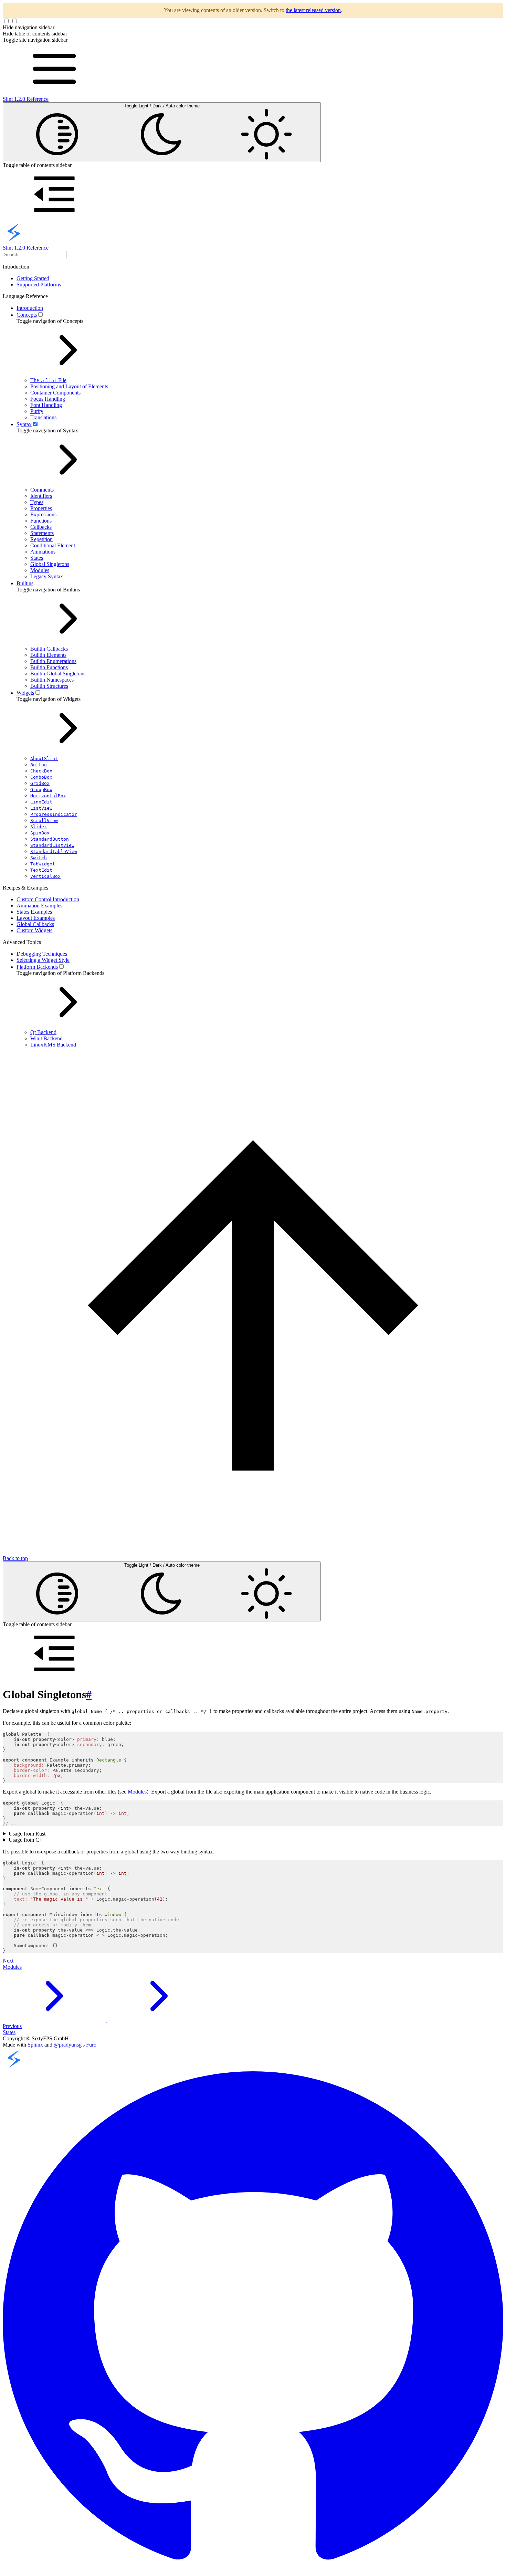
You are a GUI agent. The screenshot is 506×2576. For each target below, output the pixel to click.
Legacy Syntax (47, 576)
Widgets (25, 693)
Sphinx (35, 2045)
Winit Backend (46, 1038)
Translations (43, 417)
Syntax (24, 424)
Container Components (55, 393)
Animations (43, 552)
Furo (91, 2045)
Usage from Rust (27, 1834)
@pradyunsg (68, 2045)
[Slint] (14, 2068)
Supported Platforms (39, 285)
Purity (37, 411)
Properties (41, 508)
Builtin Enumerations (53, 661)
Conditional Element (53, 545)
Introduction (30, 308)
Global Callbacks (35, 924)
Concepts (27, 315)
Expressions (43, 514)
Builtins (25, 583)
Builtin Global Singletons (58, 674)
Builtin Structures (49, 686)
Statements (42, 533)
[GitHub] (253, 2570)
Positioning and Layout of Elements (69, 386)
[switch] (40, 314)
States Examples (34, 912)
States (37, 558)
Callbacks (41, 527)
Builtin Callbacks (49, 649)
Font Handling (46, 405)
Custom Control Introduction (48, 899)
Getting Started (33, 278)
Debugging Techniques (42, 954)
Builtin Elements (48, 655)
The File (48, 380)
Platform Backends (37, 967)
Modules (40, 570)
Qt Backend (43, 1032)
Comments (42, 490)
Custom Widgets (34, 930)
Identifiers (41, 496)
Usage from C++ (27, 1840)
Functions (41, 521)
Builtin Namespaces (52, 680)
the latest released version (313, 10)
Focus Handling (48, 399)
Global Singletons (50, 564)
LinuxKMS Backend (53, 1045)
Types (37, 502)
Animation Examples (39, 906)
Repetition (41, 539)
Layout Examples (36, 918)
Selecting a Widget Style (43, 960)
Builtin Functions (49, 667)
